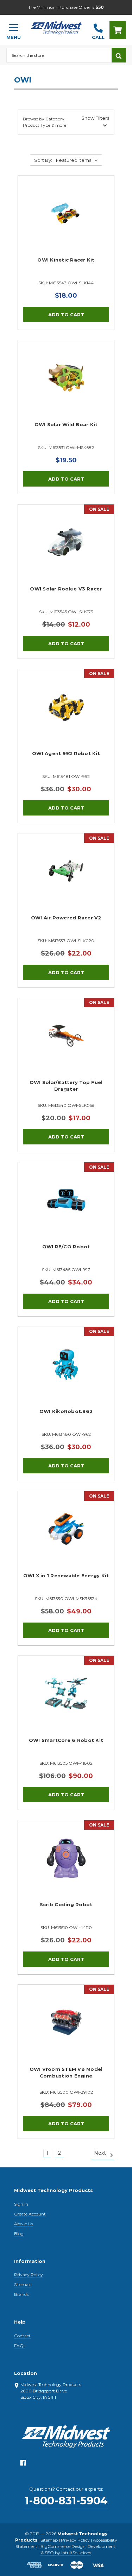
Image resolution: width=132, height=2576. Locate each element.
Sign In (21, 2204)
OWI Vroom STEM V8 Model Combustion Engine (66, 2073)
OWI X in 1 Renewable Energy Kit (66, 1576)
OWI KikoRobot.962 (66, 1411)
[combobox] (59, 55)
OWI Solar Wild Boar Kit (66, 424)
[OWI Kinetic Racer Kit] (66, 224)
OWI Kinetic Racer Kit (66, 260)
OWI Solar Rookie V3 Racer (66, 589)
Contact (22, 2336)
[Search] (119, 55)
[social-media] (23, 2465)
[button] (66, 122)
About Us (24, 2224)
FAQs (20, 2346)
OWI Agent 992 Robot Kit (66, 753)
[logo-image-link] (56, 27)
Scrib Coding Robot (66, 1904)
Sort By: (43, 160)
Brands (21, 2294)
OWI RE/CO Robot (66, 1247)
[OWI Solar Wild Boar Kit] (66, 388)
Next (101, 2153)
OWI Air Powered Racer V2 (66, 918)
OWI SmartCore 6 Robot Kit (66, 1740)
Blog (19, 2234)
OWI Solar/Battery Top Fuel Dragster (66, 1086)
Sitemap (23, 2284)
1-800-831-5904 (66, 2501)
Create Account (30, 2214)
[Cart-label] (118, 30)
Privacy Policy (29, 2275)
